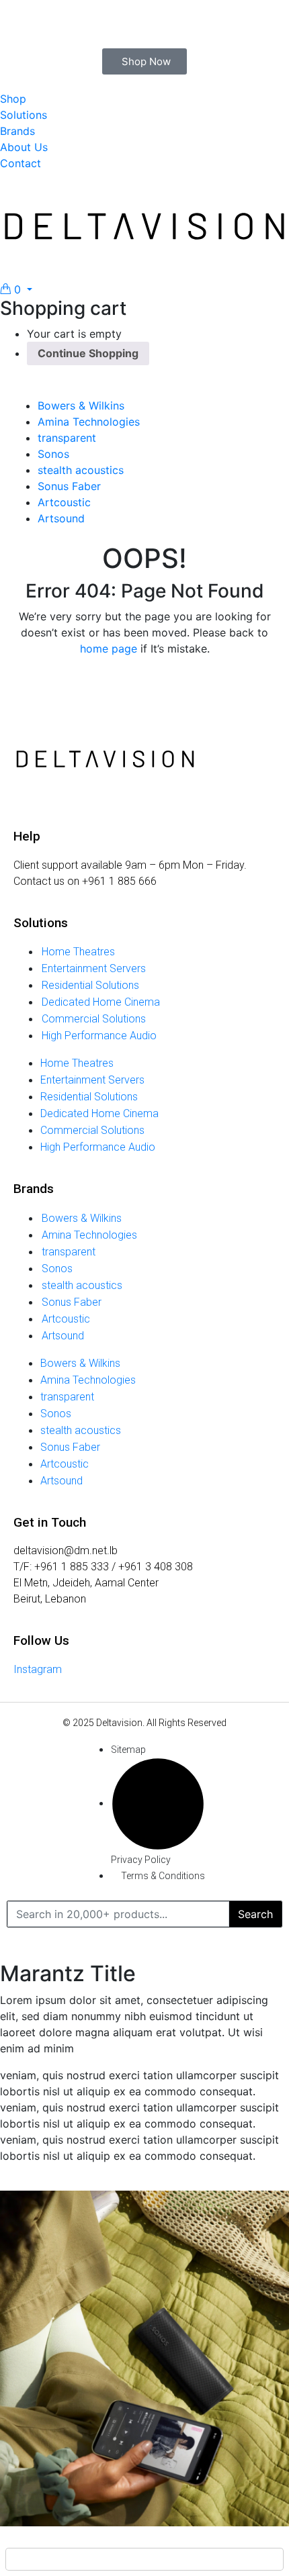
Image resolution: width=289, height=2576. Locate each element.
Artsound (61, 518)
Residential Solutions (90, 985)
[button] (16, 289)
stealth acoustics (81, 470)
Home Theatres (78, 952)
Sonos (53, 454)
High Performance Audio (99, 1036)
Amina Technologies (89, 422)
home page (109, 649)
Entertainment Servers (94, 968)
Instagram (38, 1669)
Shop (13, 99)
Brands (17, 131)
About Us (24, 147)
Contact (20, 163)
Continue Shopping (88, 353)
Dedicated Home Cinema (101, 1002)
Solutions (24, 115)
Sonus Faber (69, 486)
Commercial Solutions (94, 1019)
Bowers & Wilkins (81, 406)
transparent (67, 438)
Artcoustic (64, 502)
